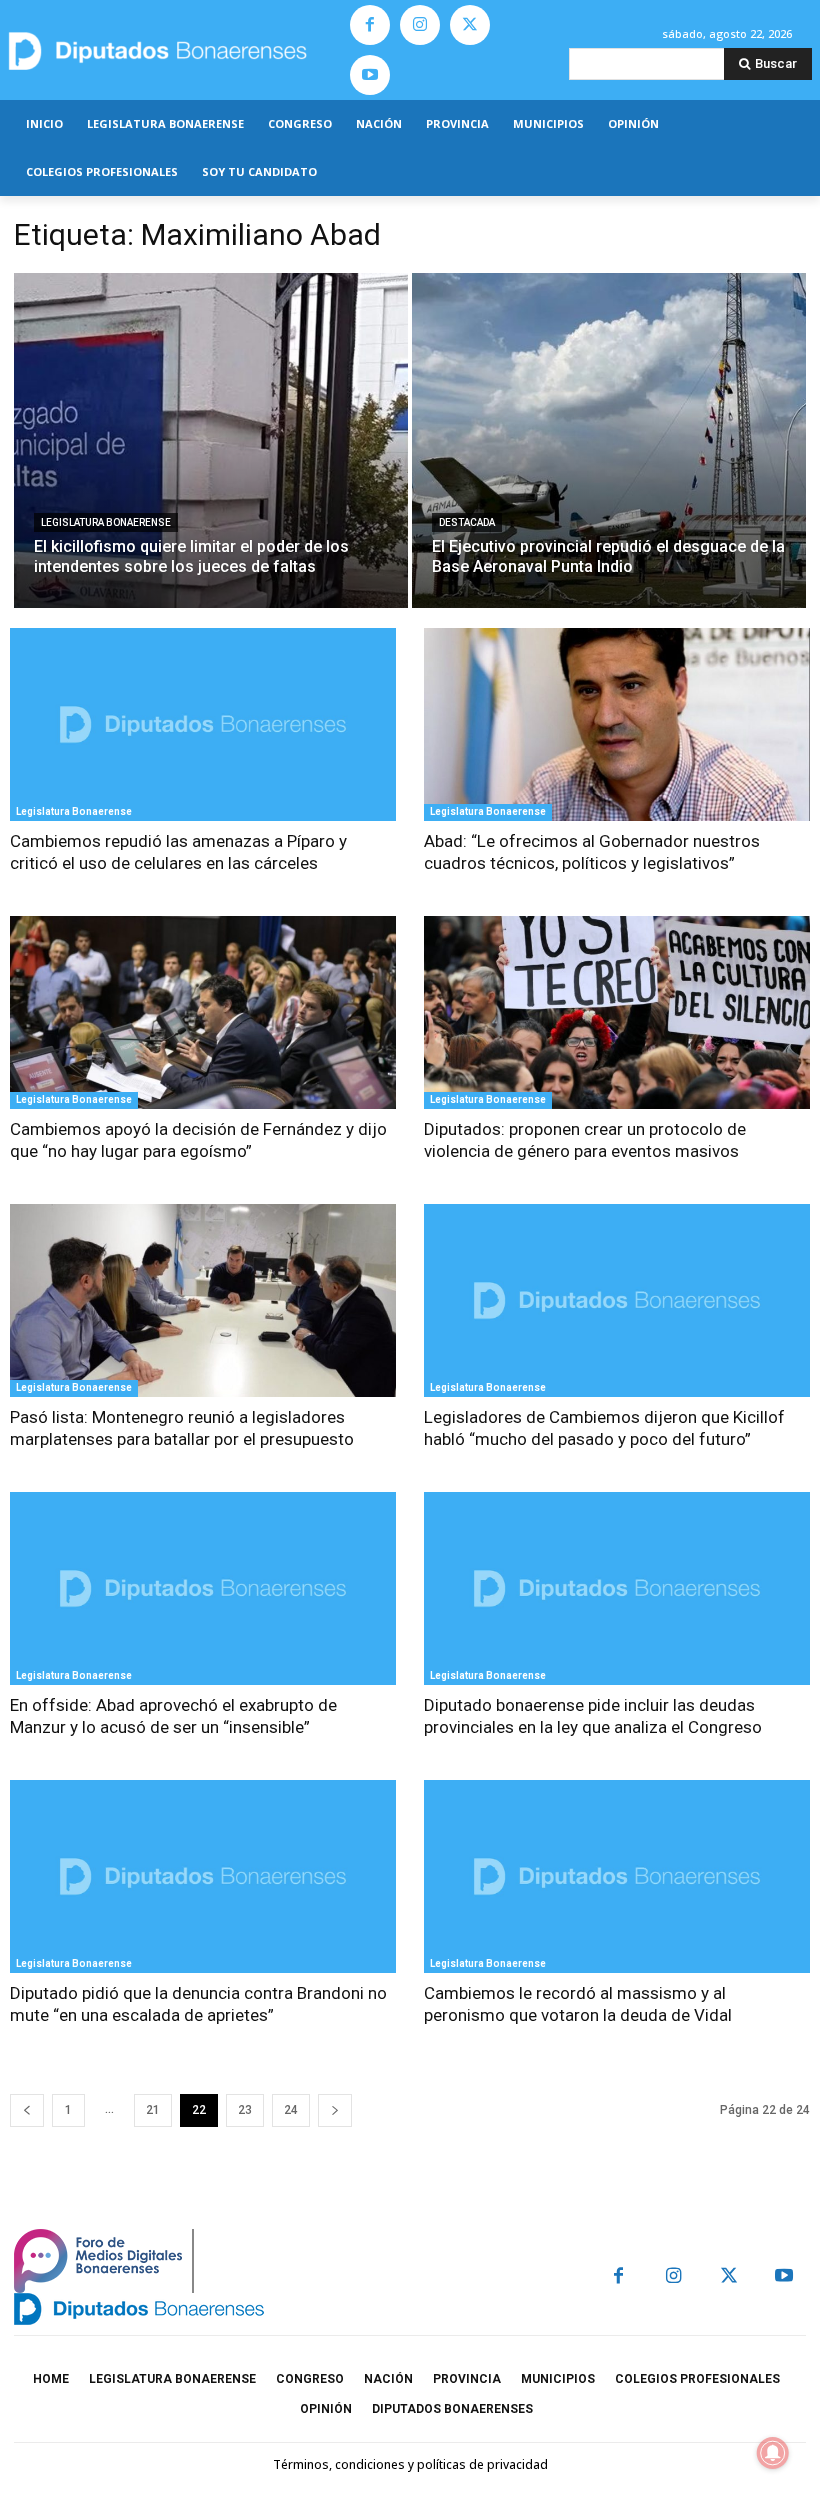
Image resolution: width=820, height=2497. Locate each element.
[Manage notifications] (773, 2453)
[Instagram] (420, 25)
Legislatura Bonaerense (106, 522)
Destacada (467, 522)
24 (291, 2110)
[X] (470, 25)
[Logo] (171, 50)
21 (153, 2110)
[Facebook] (370, 25)
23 (245, 2110)
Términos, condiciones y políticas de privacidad (410, 2464)
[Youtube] (370, 75)
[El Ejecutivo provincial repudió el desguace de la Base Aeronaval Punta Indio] (609, 440)
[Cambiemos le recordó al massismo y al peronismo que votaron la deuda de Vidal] (617, 1876)
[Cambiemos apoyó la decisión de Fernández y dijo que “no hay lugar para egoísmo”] (203, 1012)
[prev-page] (27, 2110)
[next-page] (335, 2110)
